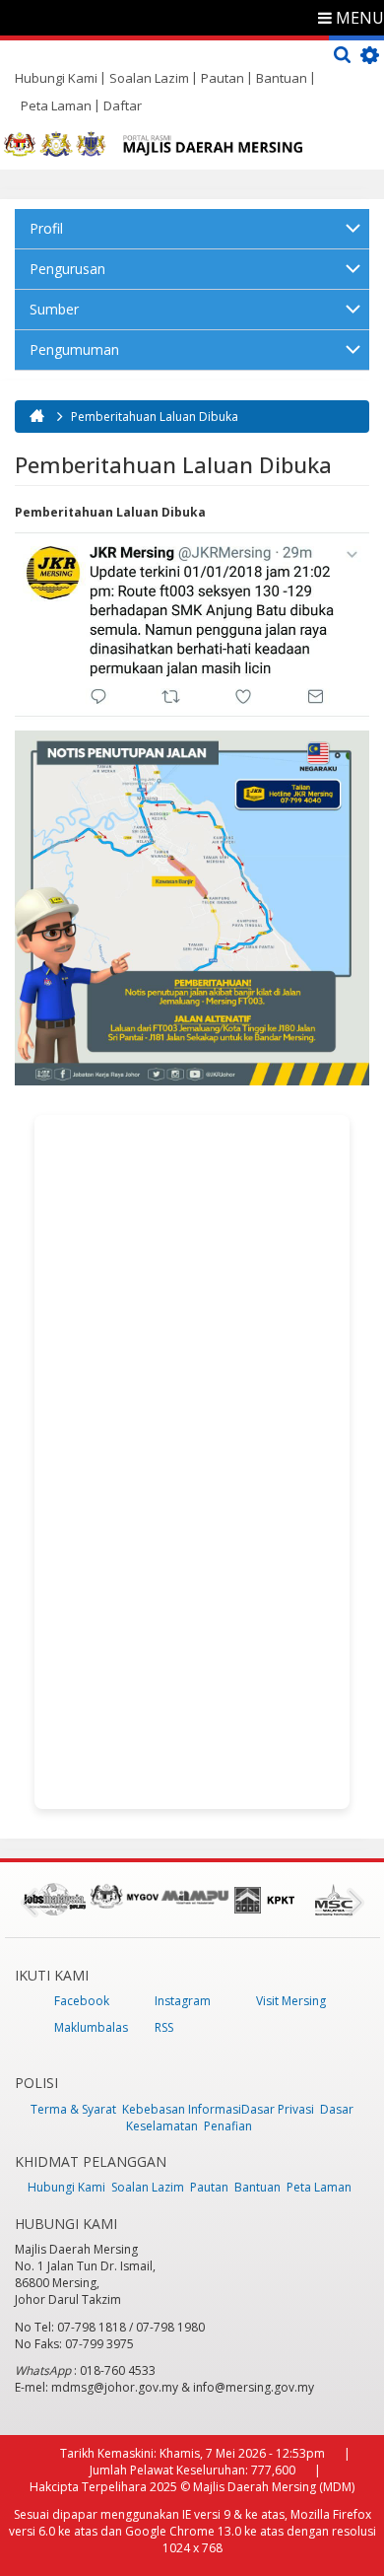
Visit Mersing (291, 2001)
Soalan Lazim (149, 78)
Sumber (54, 309)
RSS (164, 2027)
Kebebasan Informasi (182, 2109)
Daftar (123, 105)
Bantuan (282, 78)
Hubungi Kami (56, 78)
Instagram (183, 2001)
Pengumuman (74, 349)
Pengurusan (67, 269)
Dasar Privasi (278, 2109)
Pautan (223, 78)
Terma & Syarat (73, 2109)
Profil (46, 228)
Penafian (228, 2126)
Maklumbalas (91, 2027)
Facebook (82, 2001)
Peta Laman (56, 105)
